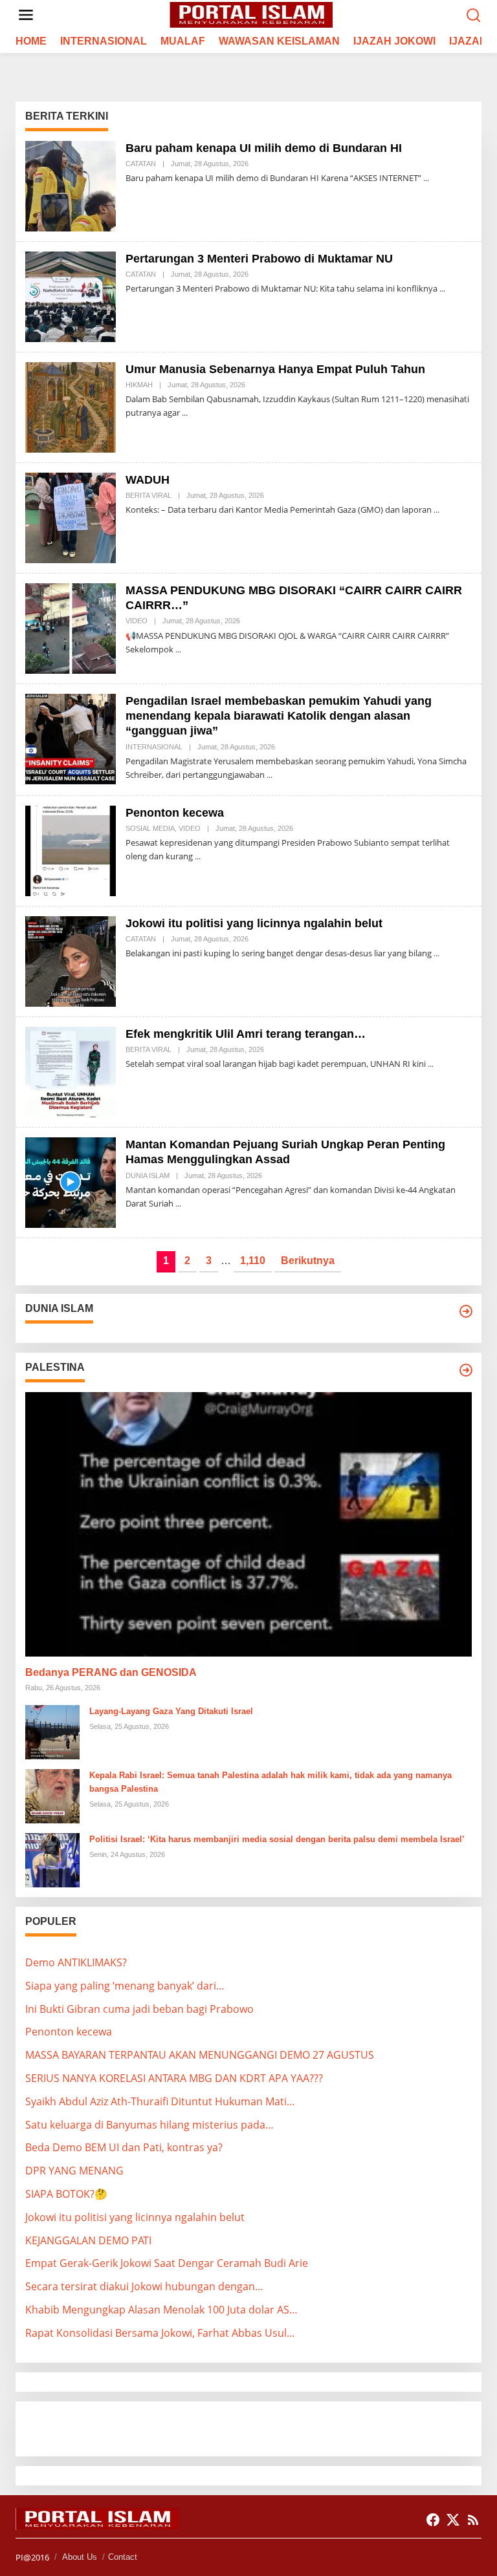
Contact (123, 2557)
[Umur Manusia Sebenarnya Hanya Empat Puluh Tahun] (185, 413)
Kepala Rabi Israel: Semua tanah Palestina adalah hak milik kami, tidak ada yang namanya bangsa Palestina (271, 1782)
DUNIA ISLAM (148, 1175)
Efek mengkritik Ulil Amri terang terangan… (246, 1034)
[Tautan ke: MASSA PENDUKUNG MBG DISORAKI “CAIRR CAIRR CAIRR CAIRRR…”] (71, 627)
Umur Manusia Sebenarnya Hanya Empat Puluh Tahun (275, 369)
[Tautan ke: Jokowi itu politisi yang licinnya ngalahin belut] (71, 960)
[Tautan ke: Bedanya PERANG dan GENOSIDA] (248, 1524)
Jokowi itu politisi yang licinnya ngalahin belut (254, 923)
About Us (80, 2557)
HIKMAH (139, 385)
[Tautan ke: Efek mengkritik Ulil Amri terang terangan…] (71, 1071)
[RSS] (473, 2520)
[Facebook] (433, 2520)
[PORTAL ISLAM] (251, 14)
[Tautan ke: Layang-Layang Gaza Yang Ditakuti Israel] (52, 1731)
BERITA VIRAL (149, 495)
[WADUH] (436, 510)
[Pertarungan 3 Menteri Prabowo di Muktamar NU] (442, 289)
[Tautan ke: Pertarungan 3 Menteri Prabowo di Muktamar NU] (71, 295)
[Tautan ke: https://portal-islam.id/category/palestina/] (466, 1370)
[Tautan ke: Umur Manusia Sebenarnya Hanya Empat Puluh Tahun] (71, 406)
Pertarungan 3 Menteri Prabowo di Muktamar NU (259, 259)
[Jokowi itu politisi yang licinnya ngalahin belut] (436, 953)
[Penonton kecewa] (198, 856)
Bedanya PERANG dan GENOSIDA (111, 1672)
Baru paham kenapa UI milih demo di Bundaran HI (264, 148)
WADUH (148, 480)
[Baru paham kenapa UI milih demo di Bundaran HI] (426, 178)
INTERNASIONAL (154, 747)
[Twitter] (453, 2520)
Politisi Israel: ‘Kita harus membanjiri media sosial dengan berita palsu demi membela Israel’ (277, 1839)
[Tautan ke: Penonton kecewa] (71, 850)
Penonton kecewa (175, 813)
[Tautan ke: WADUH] (71, 517)
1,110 (253, 1261)
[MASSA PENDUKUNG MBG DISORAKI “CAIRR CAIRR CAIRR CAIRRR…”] (178, 649)
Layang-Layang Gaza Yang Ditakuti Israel (171, 1711)
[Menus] (26, 15)
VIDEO (137, 621)
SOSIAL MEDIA (150, 828)
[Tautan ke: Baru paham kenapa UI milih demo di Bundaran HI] (71, 185)
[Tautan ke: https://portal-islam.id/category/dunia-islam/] (466, 1311)
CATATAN (141, 164)
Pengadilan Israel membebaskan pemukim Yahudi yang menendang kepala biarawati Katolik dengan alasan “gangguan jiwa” (279, 716)
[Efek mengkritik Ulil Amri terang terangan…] (431, 1064)
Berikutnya (308, 1261)
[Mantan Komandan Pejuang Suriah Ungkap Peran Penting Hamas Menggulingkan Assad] (178, 1204)
